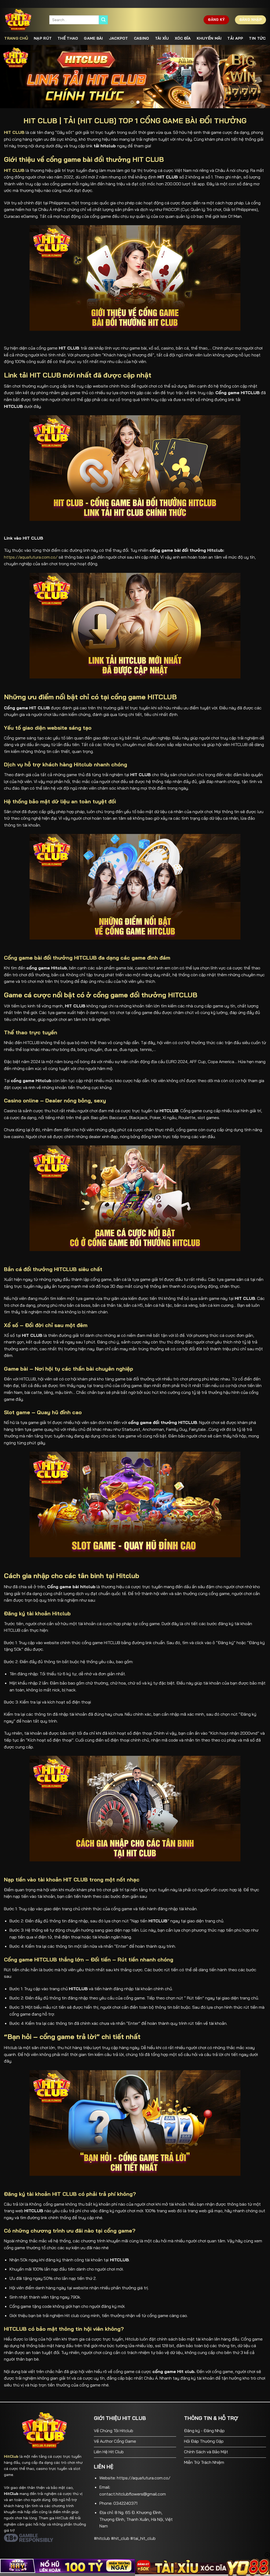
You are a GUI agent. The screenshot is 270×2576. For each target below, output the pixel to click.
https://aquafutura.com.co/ (31, 557)
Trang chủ (16, 38)
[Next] (258, 77)
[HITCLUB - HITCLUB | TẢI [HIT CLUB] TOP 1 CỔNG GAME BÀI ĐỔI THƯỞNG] (23, 20)
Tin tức (257, 38)
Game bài (93, 38)
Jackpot (119, 38)
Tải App (235, 38)
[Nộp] (103, 20)
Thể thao (68, 38)
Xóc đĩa (183, 38)
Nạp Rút (43, 38)
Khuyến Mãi (209, 38)
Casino (142, 38)
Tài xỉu (162, 38)
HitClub (11, 2456)
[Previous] (12, 77)
